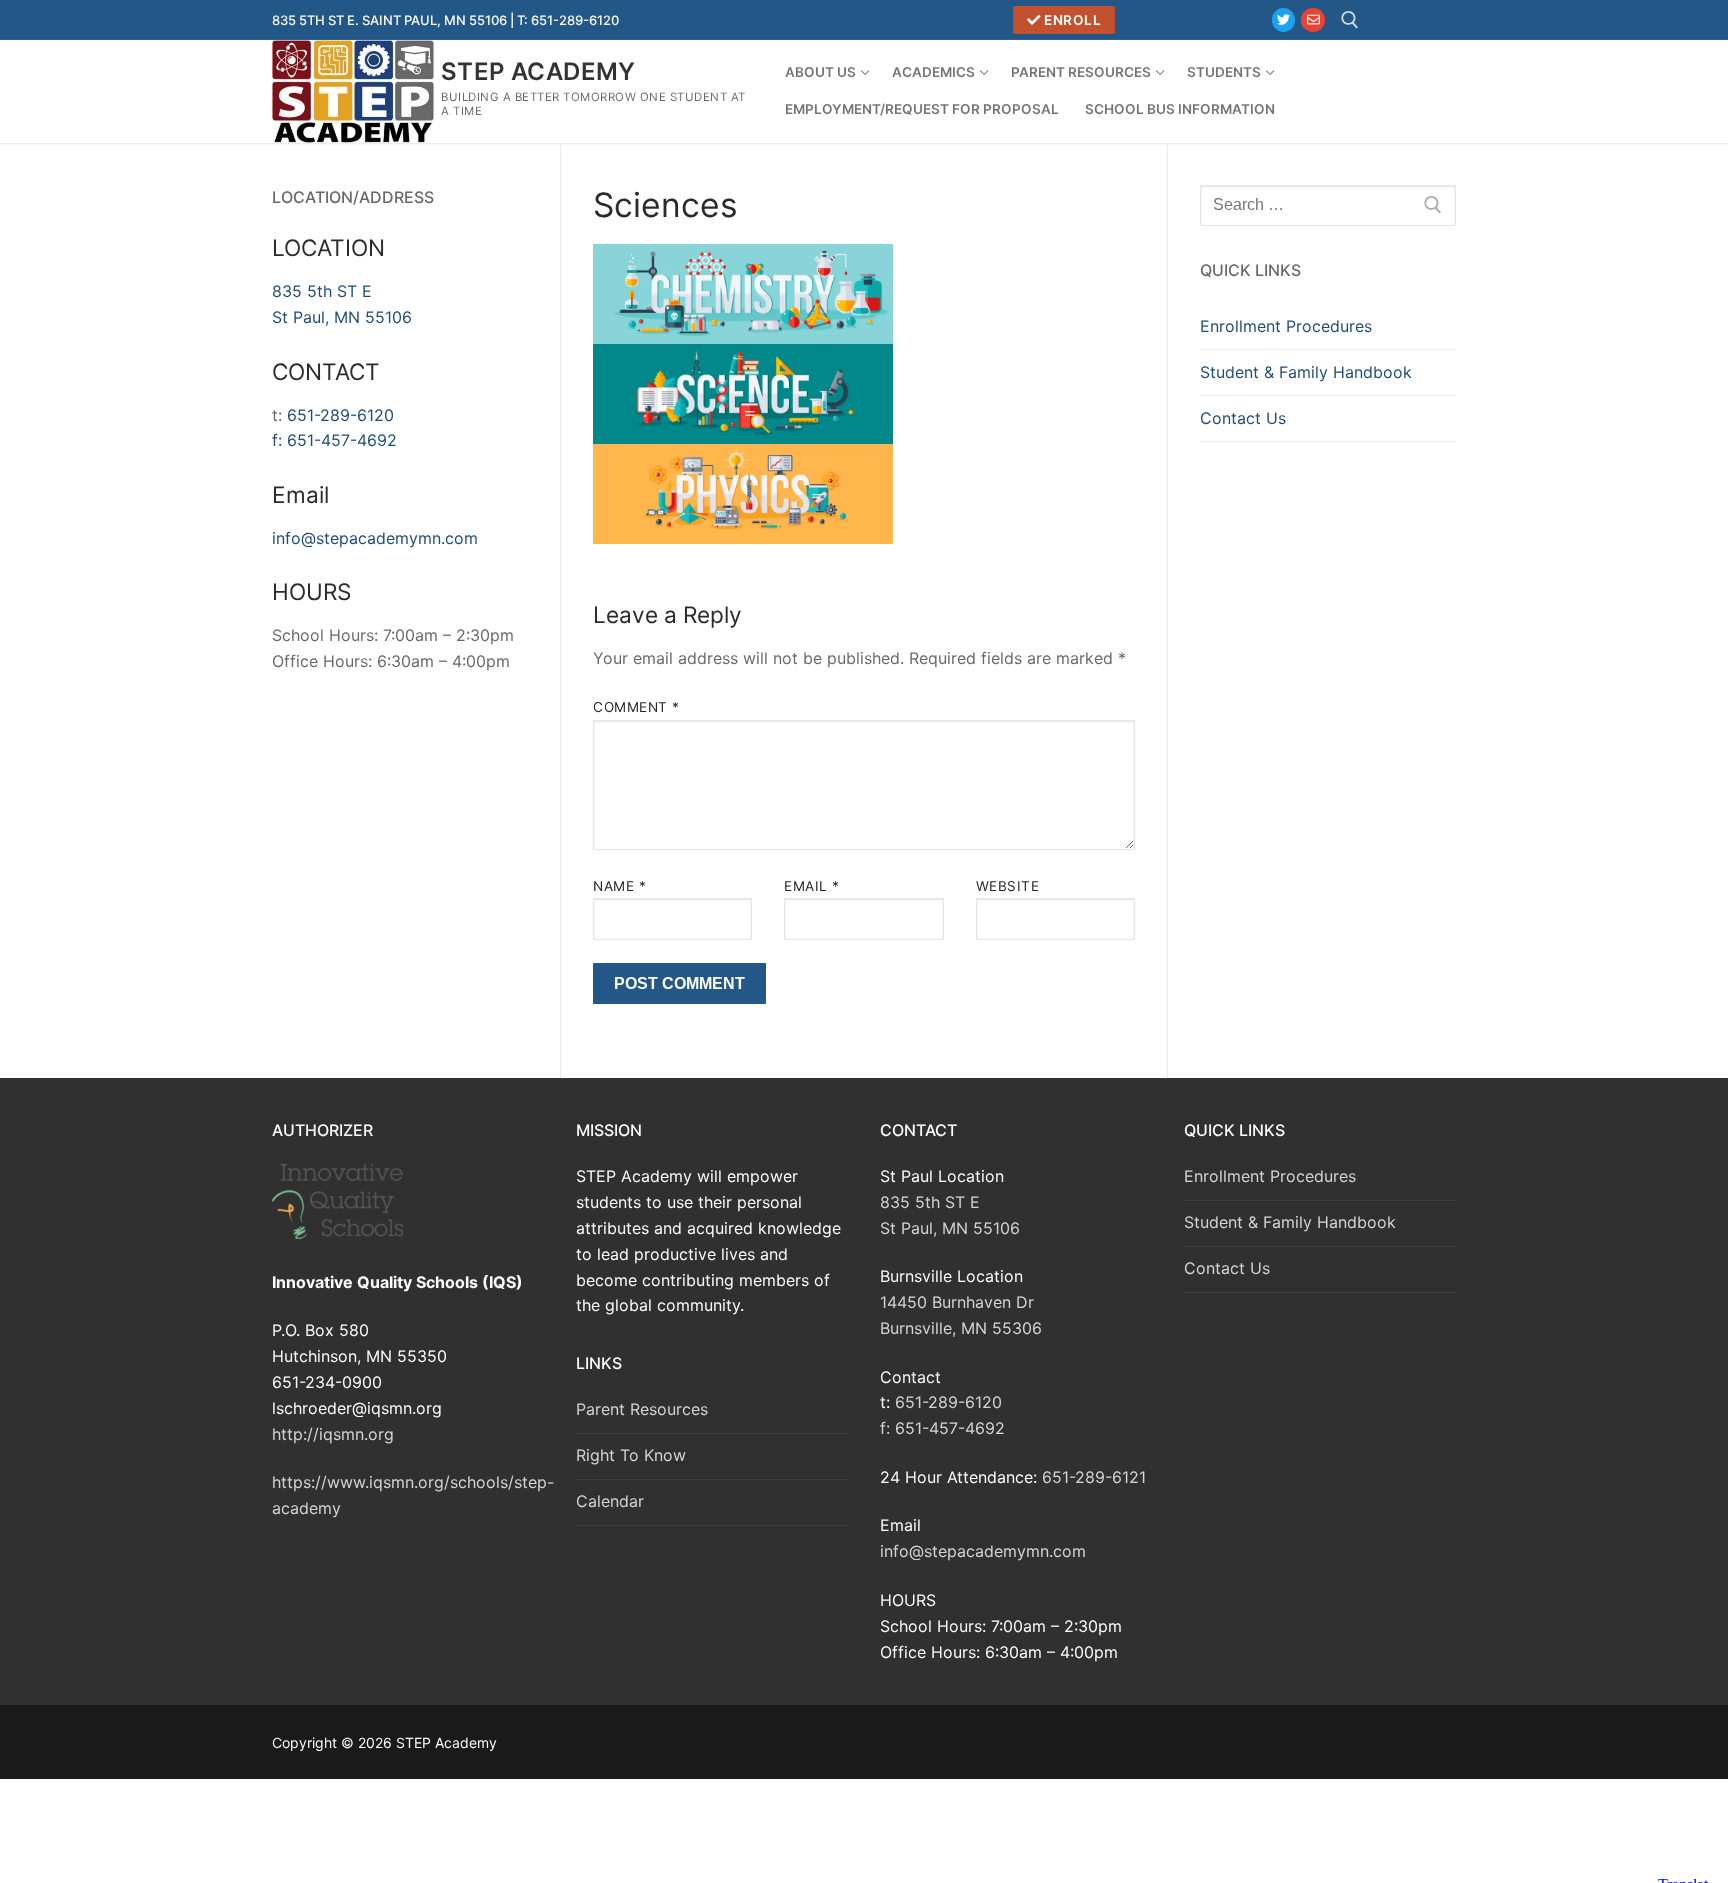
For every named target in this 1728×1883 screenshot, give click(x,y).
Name (619, 886)
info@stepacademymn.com (375, 538)
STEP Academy (538, 71)
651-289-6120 (340, 415)
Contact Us (1243, 418)
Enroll (1071, 20)
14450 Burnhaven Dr (957, 1302)
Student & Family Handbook (1306, 372)
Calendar (610, 1501)
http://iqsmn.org (333, 1434)
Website (1008, 886)
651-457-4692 (342, 440)
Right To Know (631, 1455)
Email (812, 886)
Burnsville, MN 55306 (961, 1328)
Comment (636, 707)
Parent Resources (642, 1409)
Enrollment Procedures (1286, 326)
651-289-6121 (1094, 1477)
